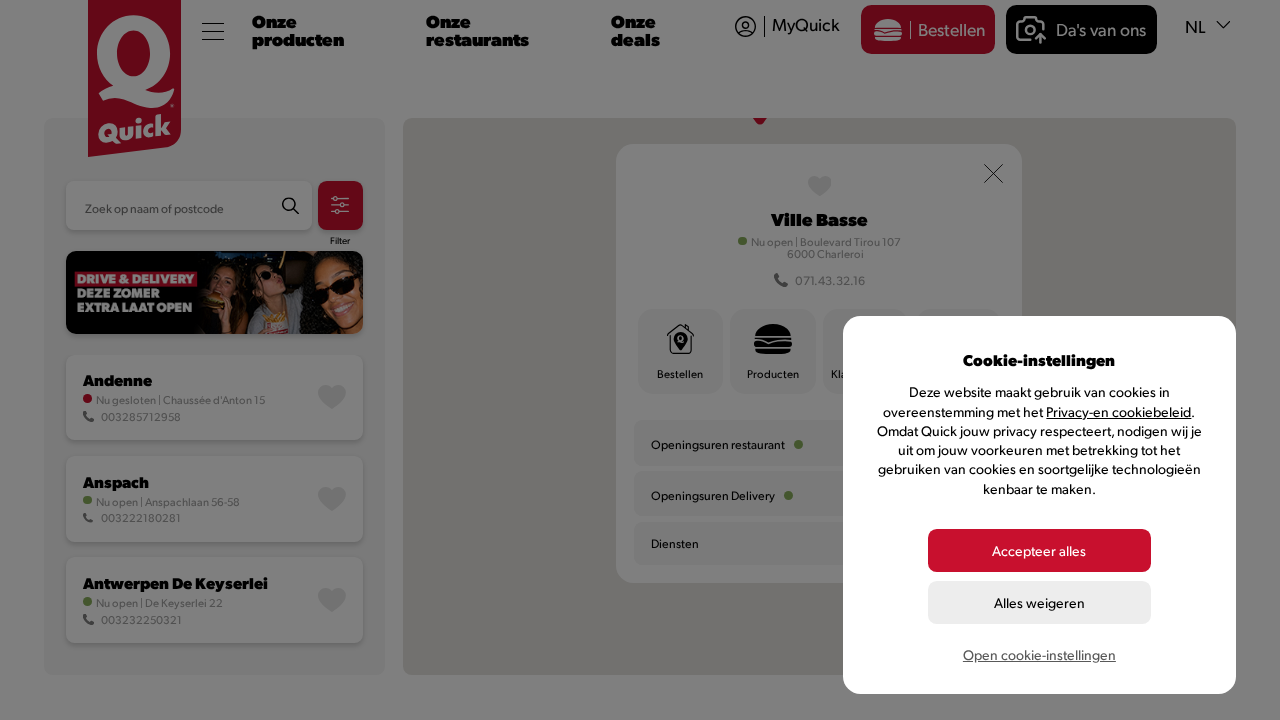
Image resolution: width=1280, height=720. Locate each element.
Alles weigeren (1039, 602)
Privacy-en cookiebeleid (1118, 411)
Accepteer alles (1039, 550)
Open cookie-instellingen (1039, 654)
